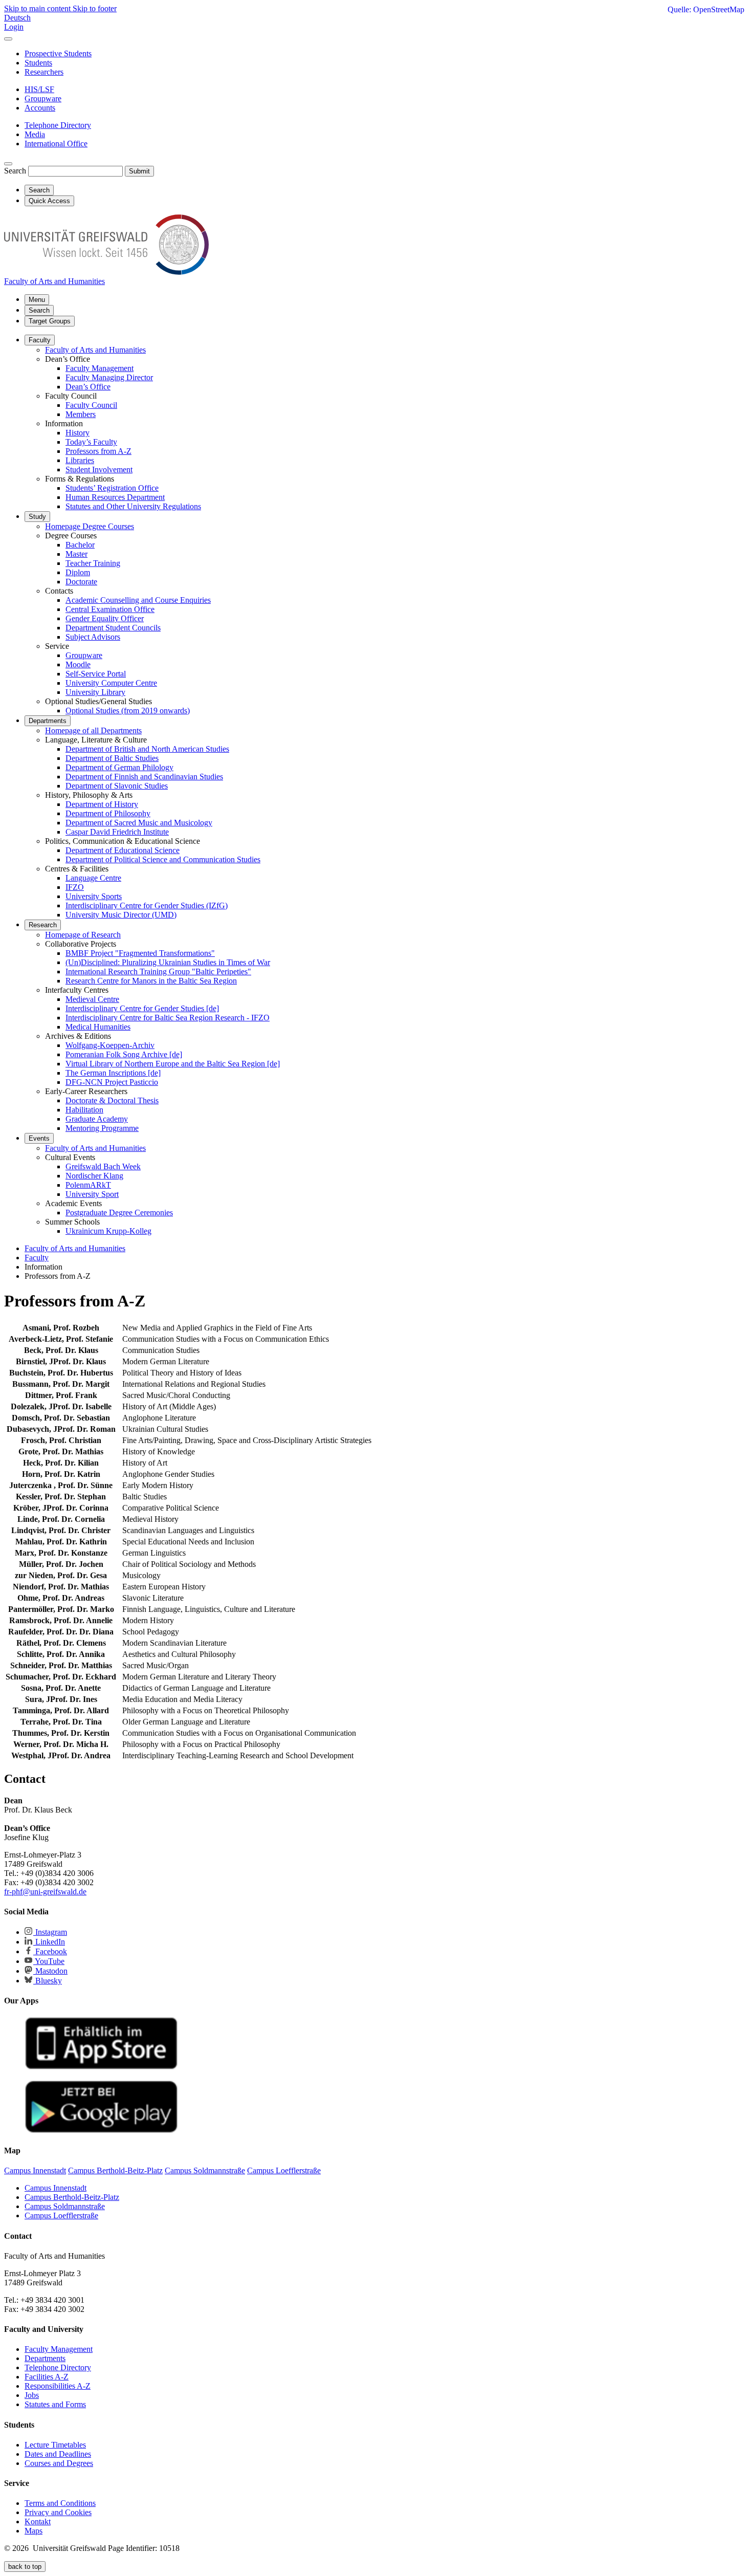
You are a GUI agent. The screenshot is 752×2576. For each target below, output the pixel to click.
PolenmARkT (88, 1185)
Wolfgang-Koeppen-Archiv (110, 1045)
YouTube (49, 1961)
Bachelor (80, 545)
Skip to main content (38, 8)
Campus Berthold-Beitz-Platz (72, 2197)
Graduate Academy (97, 1119)
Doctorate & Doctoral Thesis (112, 1100)
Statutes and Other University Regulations (133, 506)
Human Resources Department (115, 497)
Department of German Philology (119, 767)
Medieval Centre (92, 999)
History (78, 433)
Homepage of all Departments (93, 730)
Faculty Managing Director (109, 377)
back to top (25, 2567)
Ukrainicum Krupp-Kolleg (108, 1231)
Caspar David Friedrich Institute (117, 832)
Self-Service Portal (96, 674)
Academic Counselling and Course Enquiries (138, 600)
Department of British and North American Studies (147, 749)
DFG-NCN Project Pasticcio (112, 1082)
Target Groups (50, 321)
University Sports (94, 896)
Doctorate (81, 582)
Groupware (84, 655)
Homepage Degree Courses (90, 526)
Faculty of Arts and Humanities (95, 350)
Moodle (78, 664)
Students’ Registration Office (112, 488)
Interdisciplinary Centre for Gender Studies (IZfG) (147, 905)
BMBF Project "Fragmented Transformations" (140, 953)
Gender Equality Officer (105, 618)
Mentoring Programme (102, 1128)
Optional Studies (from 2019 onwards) (128, 711)
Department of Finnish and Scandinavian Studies (144, 777)
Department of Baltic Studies (112, 758)
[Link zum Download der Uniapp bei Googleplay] (101, 2131)
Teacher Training (93, 563)
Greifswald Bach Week (103, 1166)
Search (15, 171)
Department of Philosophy (108, 813)
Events (39, 1138)
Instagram (50, 1932)
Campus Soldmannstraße (65, 2206)
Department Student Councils (113, 628)
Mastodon (50, 1971)
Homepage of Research (83, 935)
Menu (37, 300)
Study (37, 517)
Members (81, 414)
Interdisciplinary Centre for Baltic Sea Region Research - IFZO (168, 1018)
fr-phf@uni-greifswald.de (45, 1892)
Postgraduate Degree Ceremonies (119, 1213)
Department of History (102, 804)
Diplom (78, 572)
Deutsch (17, 18)
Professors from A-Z (98, 451)
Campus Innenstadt (56, 2188)
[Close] (8, 39)
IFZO (75, 887)
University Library (95, 692)
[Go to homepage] (106, 272)
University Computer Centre (111, 683)
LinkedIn (49, 1942)
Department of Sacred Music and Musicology (139, 823)
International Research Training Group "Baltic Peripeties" (158, 972)
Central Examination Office (110, 609)
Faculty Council (91, 405)
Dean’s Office (88, 387)
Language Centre (93, 878)
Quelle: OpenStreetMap (706, 9)
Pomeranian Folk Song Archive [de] (124, 1054)
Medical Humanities (98, 1027)
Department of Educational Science (123, 850)
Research (43, 925)
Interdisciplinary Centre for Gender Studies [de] (142, 1008)
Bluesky (48, 1981)
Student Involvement (99, 470)
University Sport (92, 1194)
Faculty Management (99, 368)
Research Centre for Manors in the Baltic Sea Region (151, 981)
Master (76, 554)
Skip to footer (95, 8)
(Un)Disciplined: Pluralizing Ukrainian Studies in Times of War (168, 962)
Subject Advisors (93, 637)
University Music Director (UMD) (121, 915)
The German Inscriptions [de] (113, 1073)
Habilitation (84, 1110)
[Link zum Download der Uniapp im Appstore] (101, 2067)
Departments (48, 721)
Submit (139, 171)
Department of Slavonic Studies (117, 786)
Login (14, 27)
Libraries (80, 460)
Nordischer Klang (94, 1176)
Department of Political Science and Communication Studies (163, 859)
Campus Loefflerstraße (61, 2215)
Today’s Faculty (91, 442)
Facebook (50, 1951)
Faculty (40, 340)
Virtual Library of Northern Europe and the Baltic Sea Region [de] (173, 1064)
